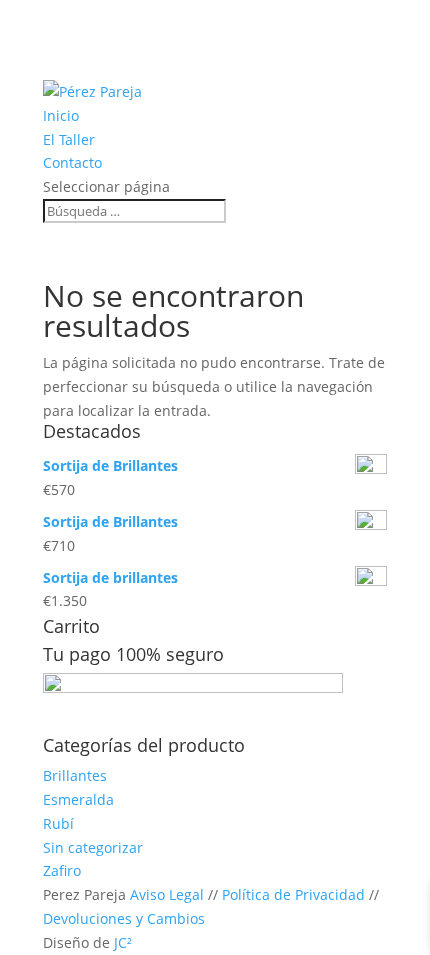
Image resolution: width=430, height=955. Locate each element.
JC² (123, 942)
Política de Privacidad (293, 894)
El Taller (69, 139)
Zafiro (62, 870)
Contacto (72, 162)
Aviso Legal (167, 894)
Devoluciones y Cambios (124, 918)
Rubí (58, 823)
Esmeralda (78, 799)
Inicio (61, 115)
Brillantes (75, 775)
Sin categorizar (93, 847)
